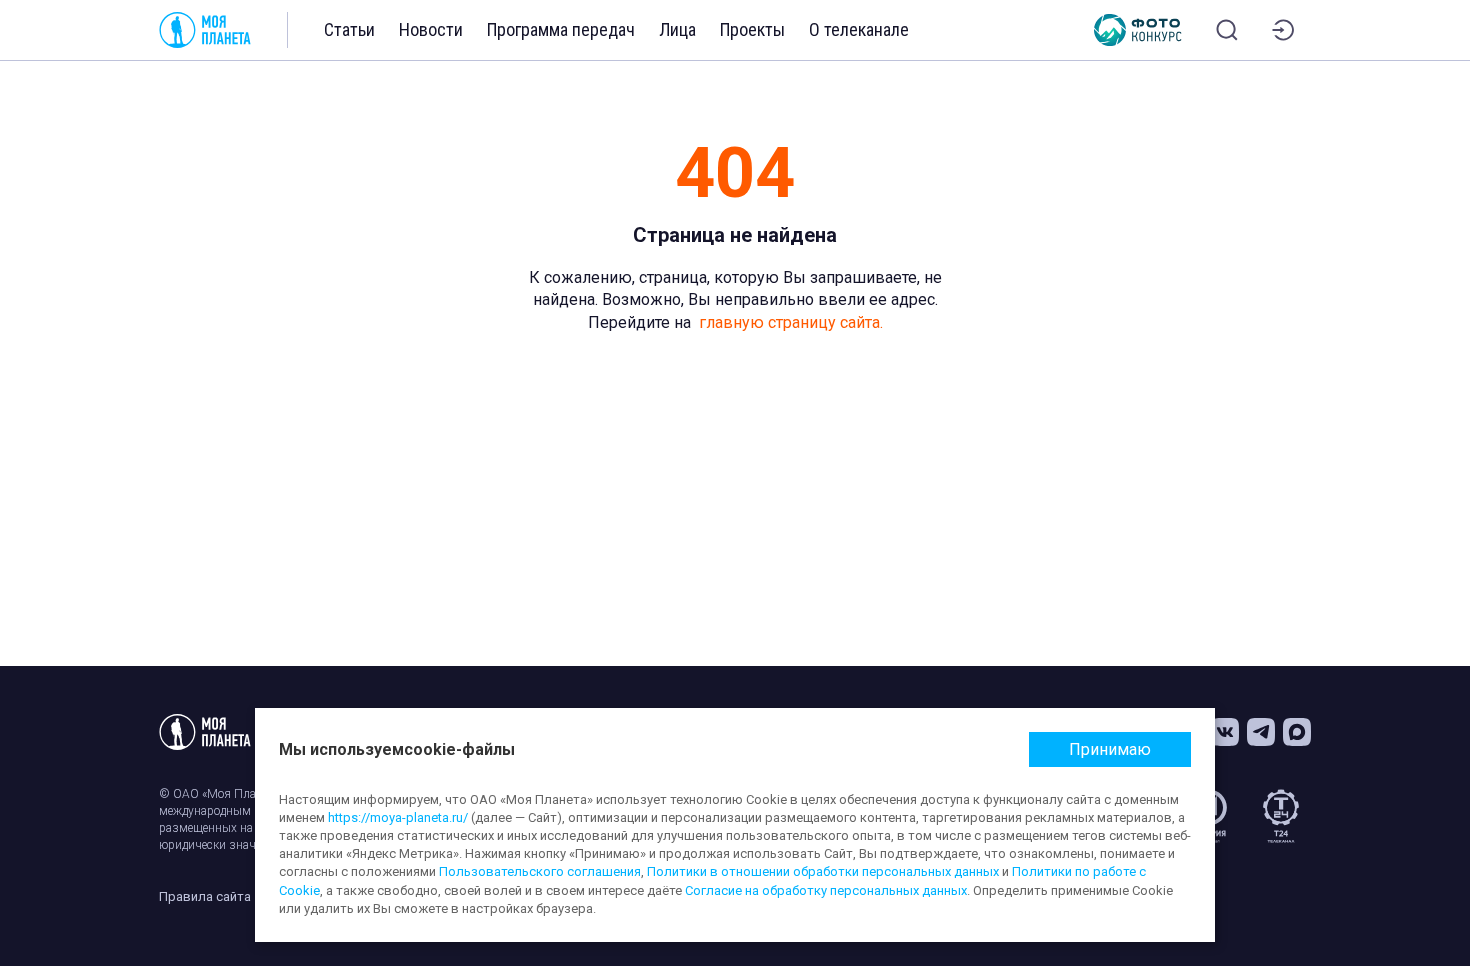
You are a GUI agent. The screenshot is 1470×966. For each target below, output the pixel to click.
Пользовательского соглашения (540, 871)
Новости (431, 29)
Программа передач (561, 29)
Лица (677, 29)
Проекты (752, 29)
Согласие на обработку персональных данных (826, 890)
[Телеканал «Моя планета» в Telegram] (1261, 732)
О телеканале (859, 29)
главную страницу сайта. (791, 322)
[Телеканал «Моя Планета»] (205, 30)
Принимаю (1110, 749)
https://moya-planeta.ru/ (398, 817)
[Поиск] (1227, 30)
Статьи (349, 29)
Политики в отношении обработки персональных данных (823, 871)
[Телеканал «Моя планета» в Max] (1297, 732)
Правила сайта (205, 896)
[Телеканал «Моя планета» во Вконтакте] (1225, 732)
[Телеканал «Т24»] (1281, 816)
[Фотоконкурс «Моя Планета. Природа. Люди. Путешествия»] (1138, 30)
